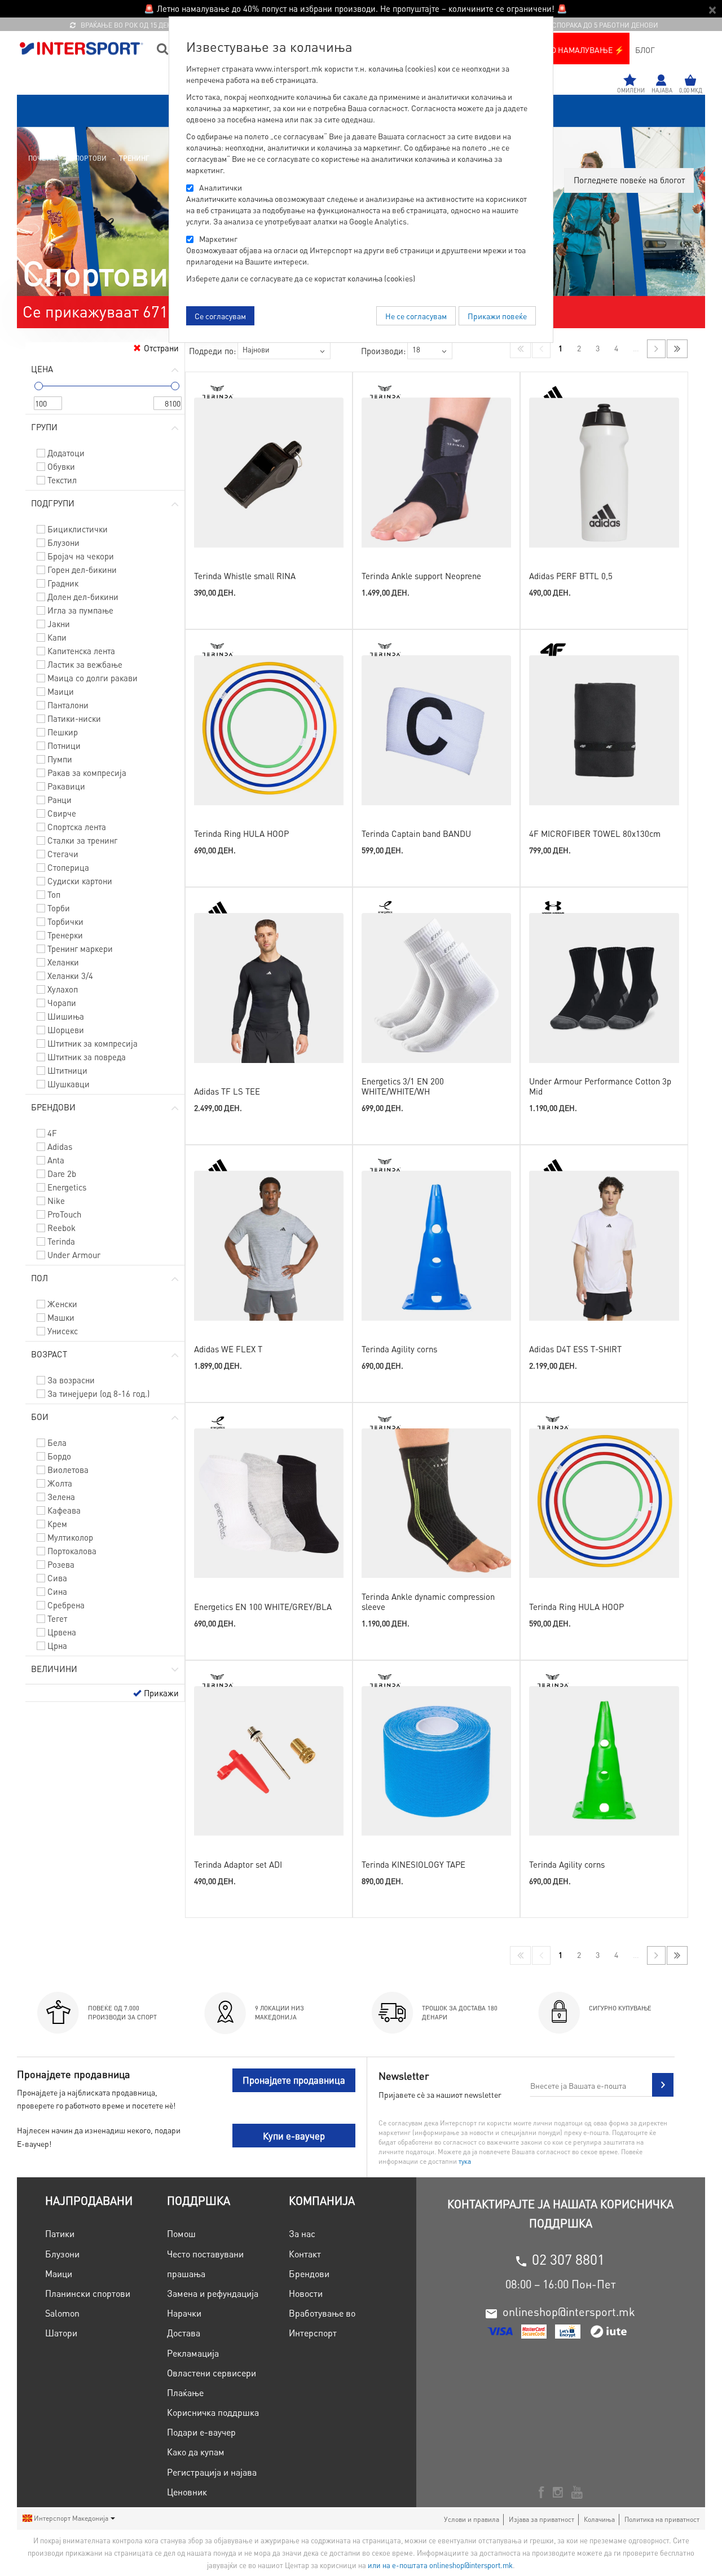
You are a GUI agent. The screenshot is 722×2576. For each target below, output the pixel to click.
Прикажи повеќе (497, 316)
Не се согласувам (416, 316)
